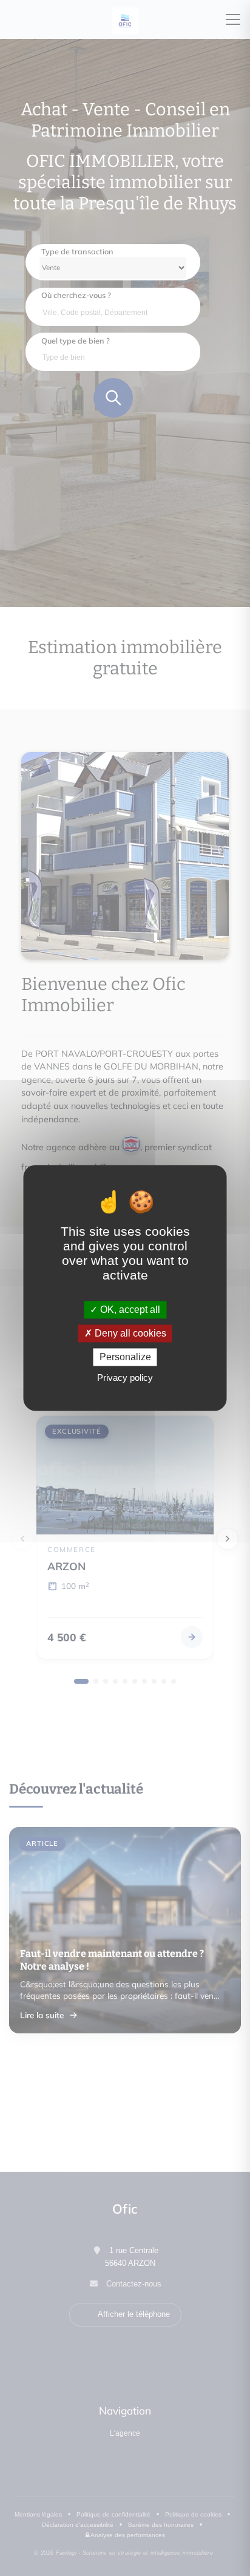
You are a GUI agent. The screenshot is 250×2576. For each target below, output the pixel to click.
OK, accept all (129, 1310)
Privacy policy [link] (125, 1378)
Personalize (125, 1357)
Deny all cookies (129, 1333)
